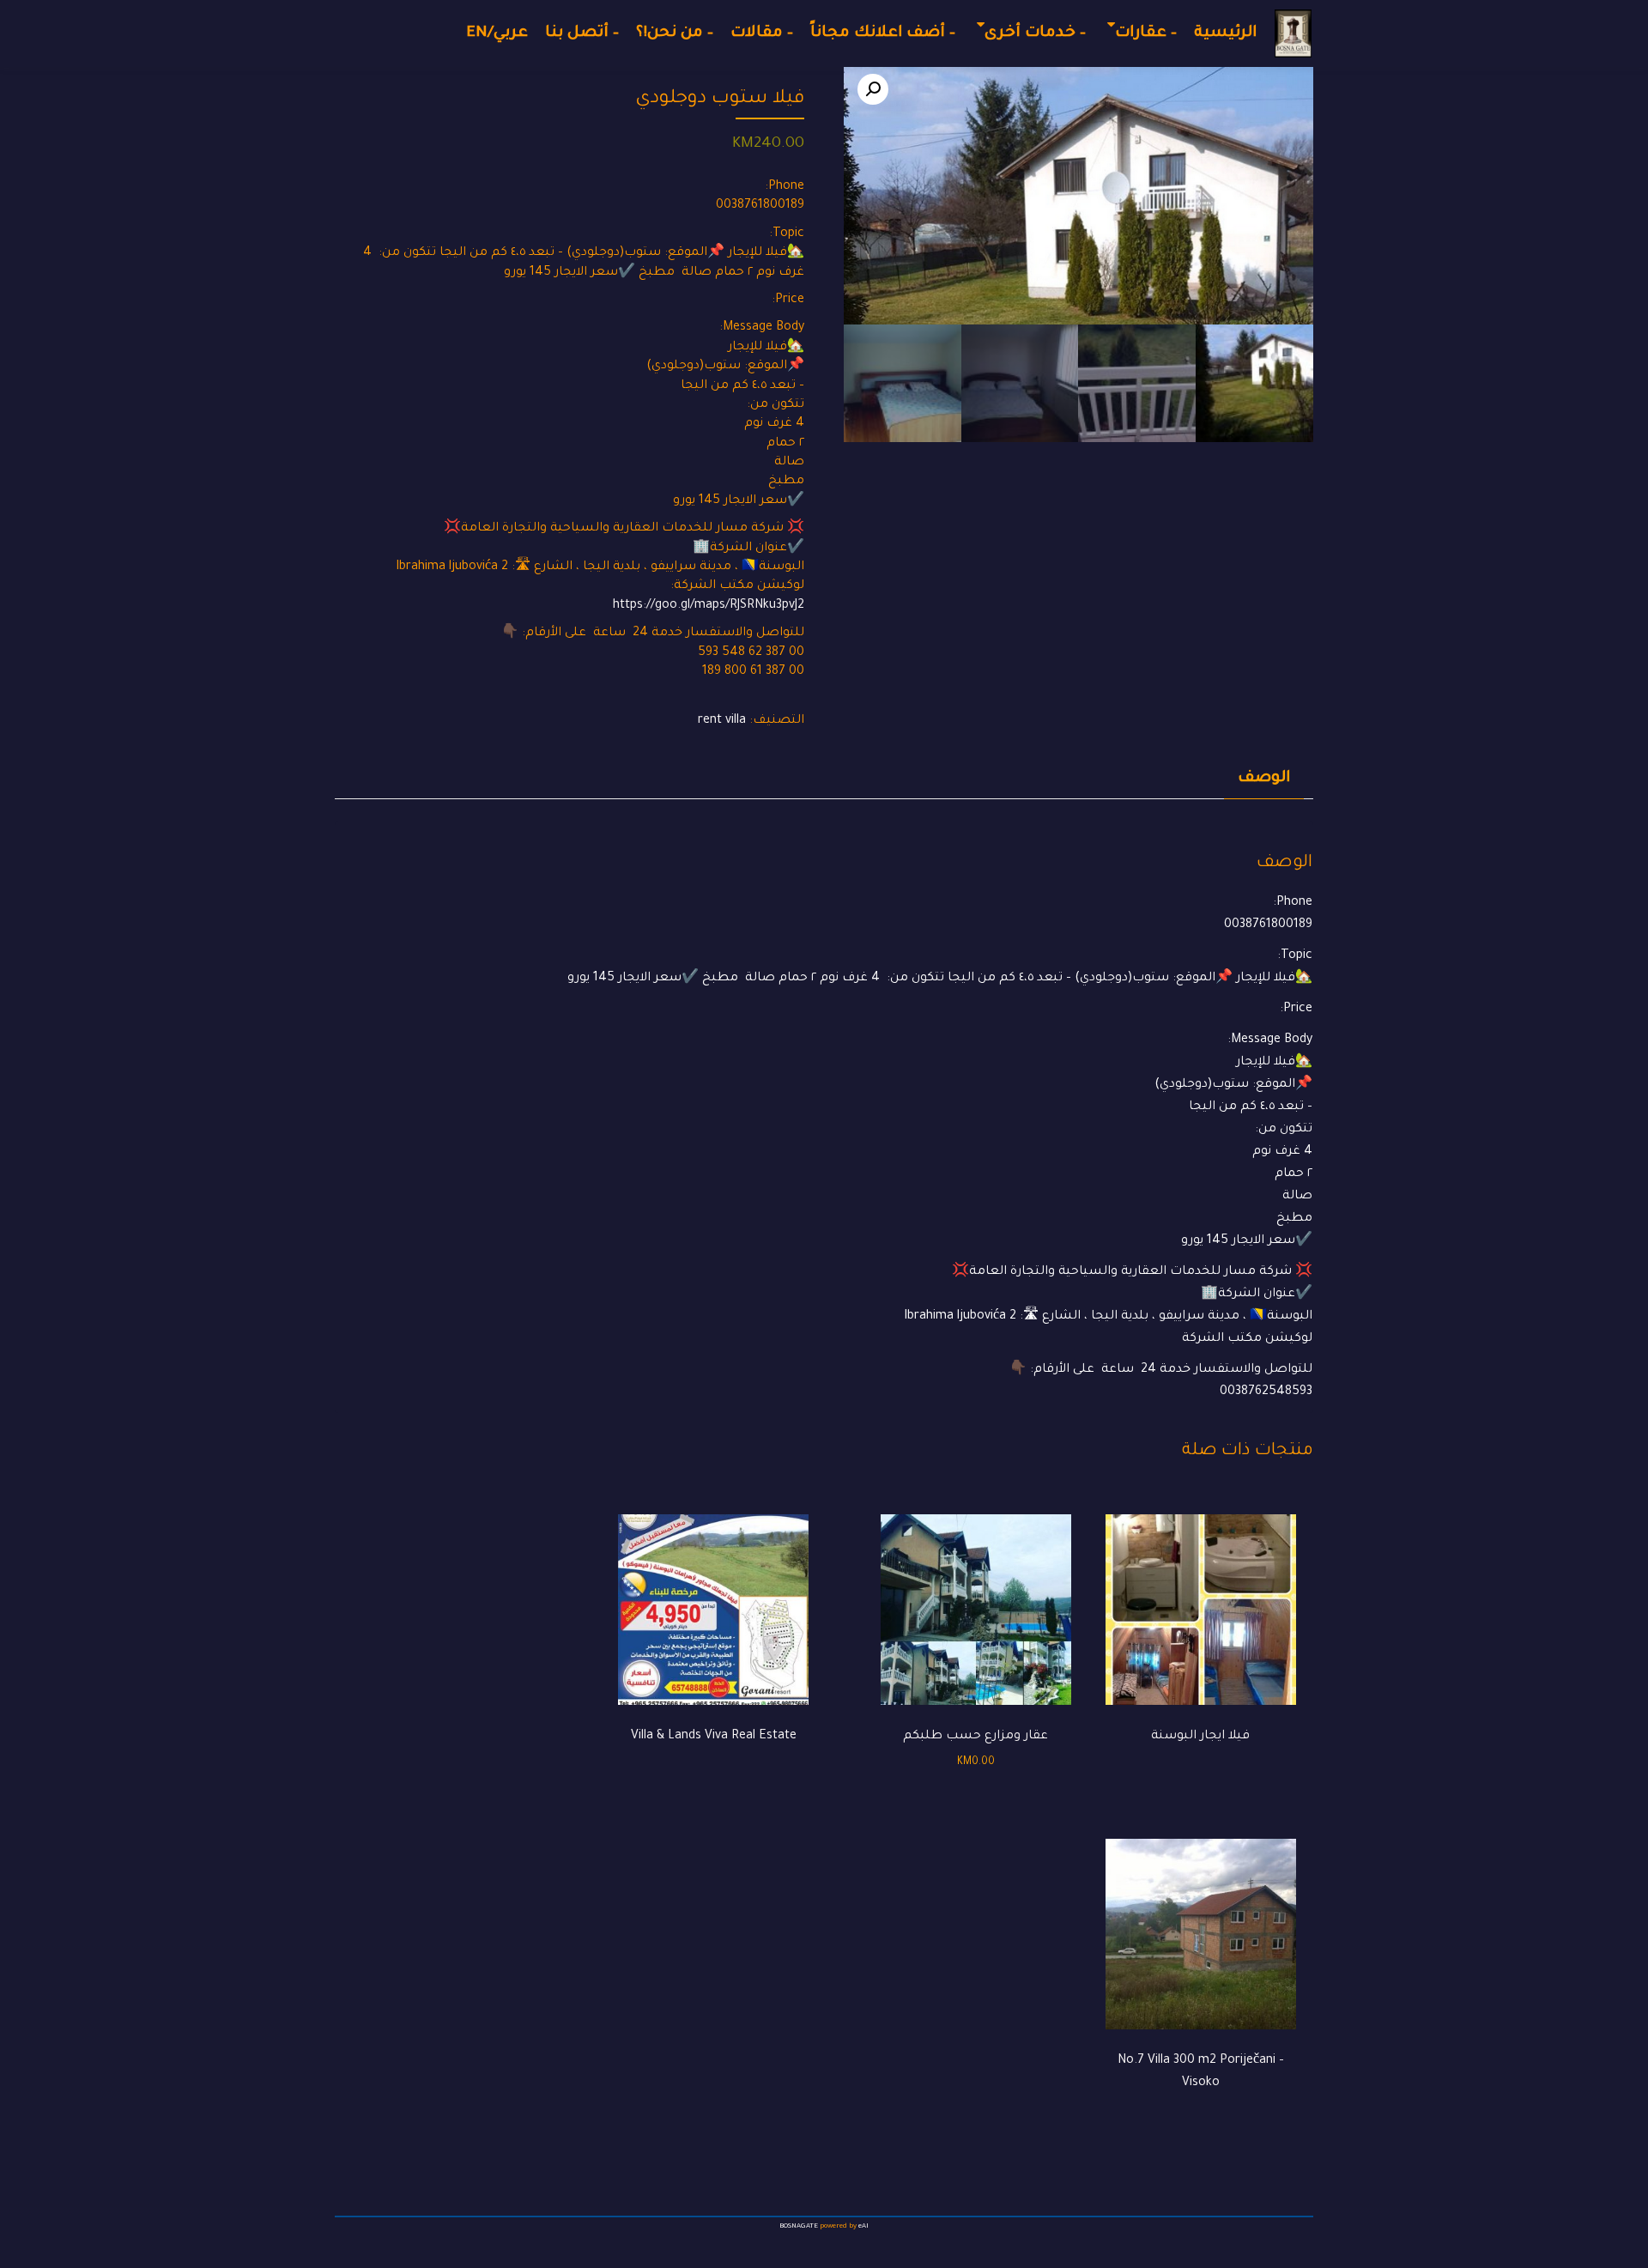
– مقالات (762, 33)
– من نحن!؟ (675, 33)
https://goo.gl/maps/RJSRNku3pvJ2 (709, 606)
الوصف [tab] (1264, 779)
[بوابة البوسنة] (1293, 33)
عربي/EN (497, 33)
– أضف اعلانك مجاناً (883, 33)
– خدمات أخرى (1035, 33)
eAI (863, 2226)
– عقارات (1146, 33)
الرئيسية (1225, 33)
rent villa (722, 721)
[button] (873, 89)
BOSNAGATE (799, 2226)
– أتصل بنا (582, 33)
